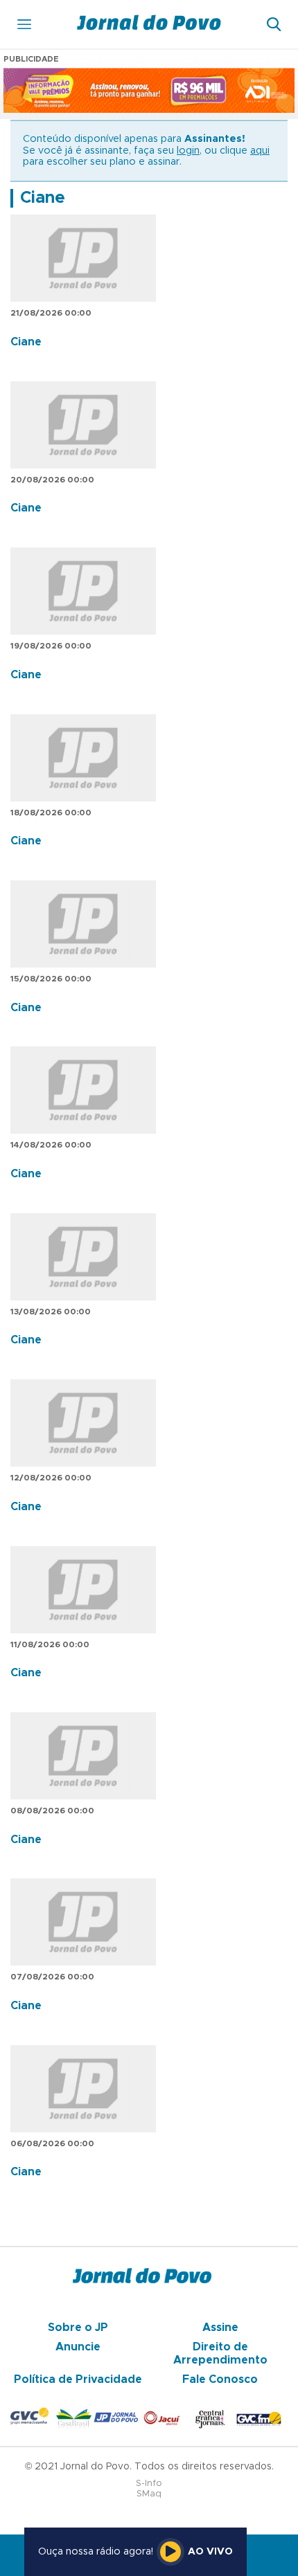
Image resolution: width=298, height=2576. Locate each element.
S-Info (149, 2484)
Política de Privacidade (78, 2379)
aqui (260, 151)
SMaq (149, 2494)
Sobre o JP (78, 2328)
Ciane (43, 198)
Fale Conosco (220, 2379)
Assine (220, 2328)
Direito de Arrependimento (220, 2353)
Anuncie (78, 2347)
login (188, 151)
